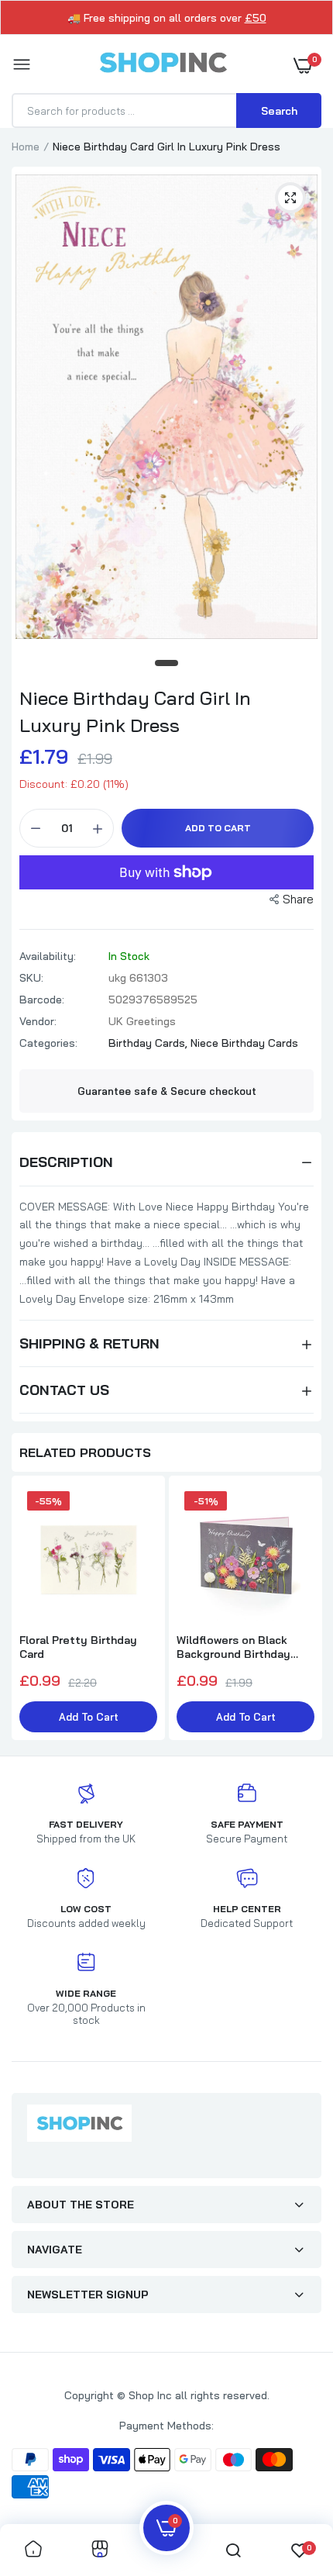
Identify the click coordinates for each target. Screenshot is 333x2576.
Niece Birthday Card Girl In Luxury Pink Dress (135, 711)
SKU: (31, 978)
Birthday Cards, (149, 1043)
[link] (33, 2550)
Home (26, 147)
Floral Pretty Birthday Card (78, 1647)
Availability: (48, 956)
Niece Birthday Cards (244, 1043)
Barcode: (42, 1000)
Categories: (48, 1043)
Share (298, 899)
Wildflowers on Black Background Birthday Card (233, 1647)
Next (302, 1610)
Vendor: (38, 1021)
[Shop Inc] (163, 65)
